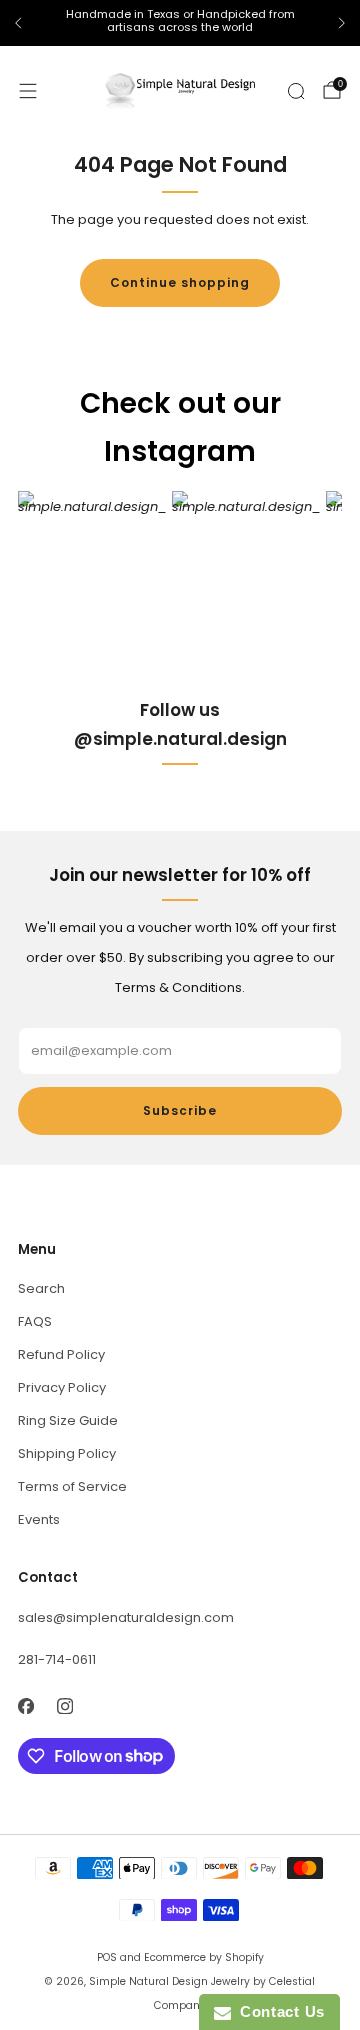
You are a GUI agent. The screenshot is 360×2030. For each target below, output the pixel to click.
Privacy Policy (62, 1387)
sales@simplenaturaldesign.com (126, 1617)
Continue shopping (180, 282)
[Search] (296, 91)
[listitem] (180, 23)
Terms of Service (72, 1486)
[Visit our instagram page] (64, 1706)
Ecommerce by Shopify (204, 1957)
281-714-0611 (57, 1659)
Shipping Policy (67, 1453)
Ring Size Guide (68, 1420)
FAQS (35, 1321)
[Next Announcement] (342, 23)
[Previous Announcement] (18, 23)
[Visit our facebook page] (25, 1706)
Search (41, 1288)
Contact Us (278, 2011)
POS (107, 1957)
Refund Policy (61, 1354)
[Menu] (28, 91)
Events (39, 1519)
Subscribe (180, 1110)
